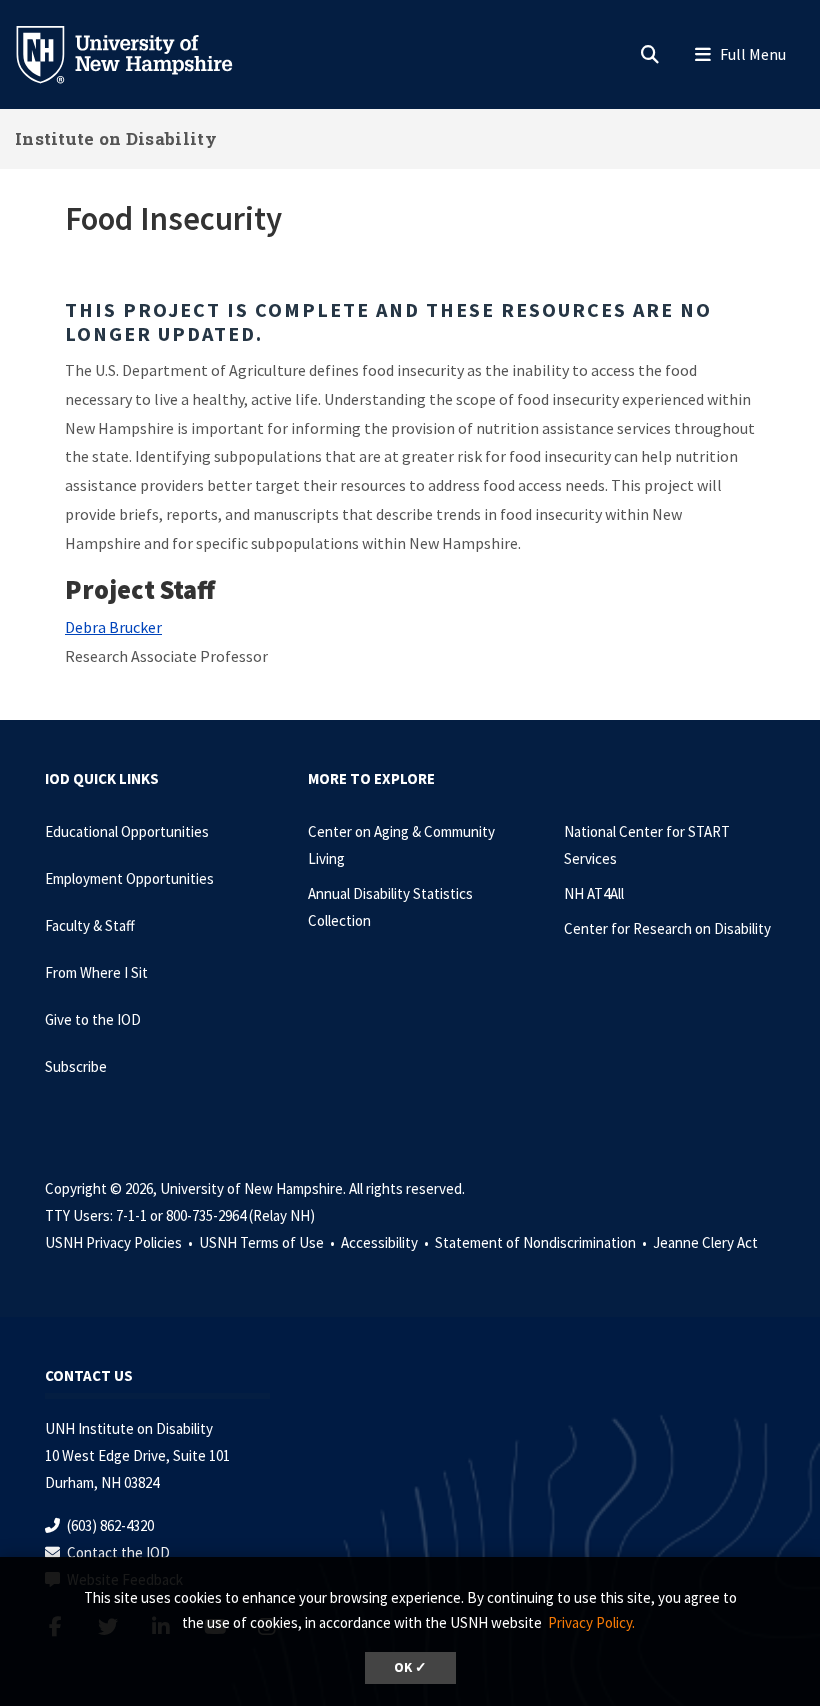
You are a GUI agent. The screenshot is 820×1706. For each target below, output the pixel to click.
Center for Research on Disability (667, 928)
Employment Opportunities (129, 878)
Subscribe (76, 1066)
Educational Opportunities (127, 831)
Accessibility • (386, 1242)
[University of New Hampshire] (140, 53)
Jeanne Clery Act (705, 1242)
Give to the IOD (93, 1019)
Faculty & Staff (90, 925)
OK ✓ (410, 1667)
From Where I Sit (96, 972)
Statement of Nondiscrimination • (542, 1242)
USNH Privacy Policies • (120, 1242)
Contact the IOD (118, 1552)
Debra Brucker (113, 627)
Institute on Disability (116, 138)
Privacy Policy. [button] (591, 1622)
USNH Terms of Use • (268, 1242)
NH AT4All (594, 893)
